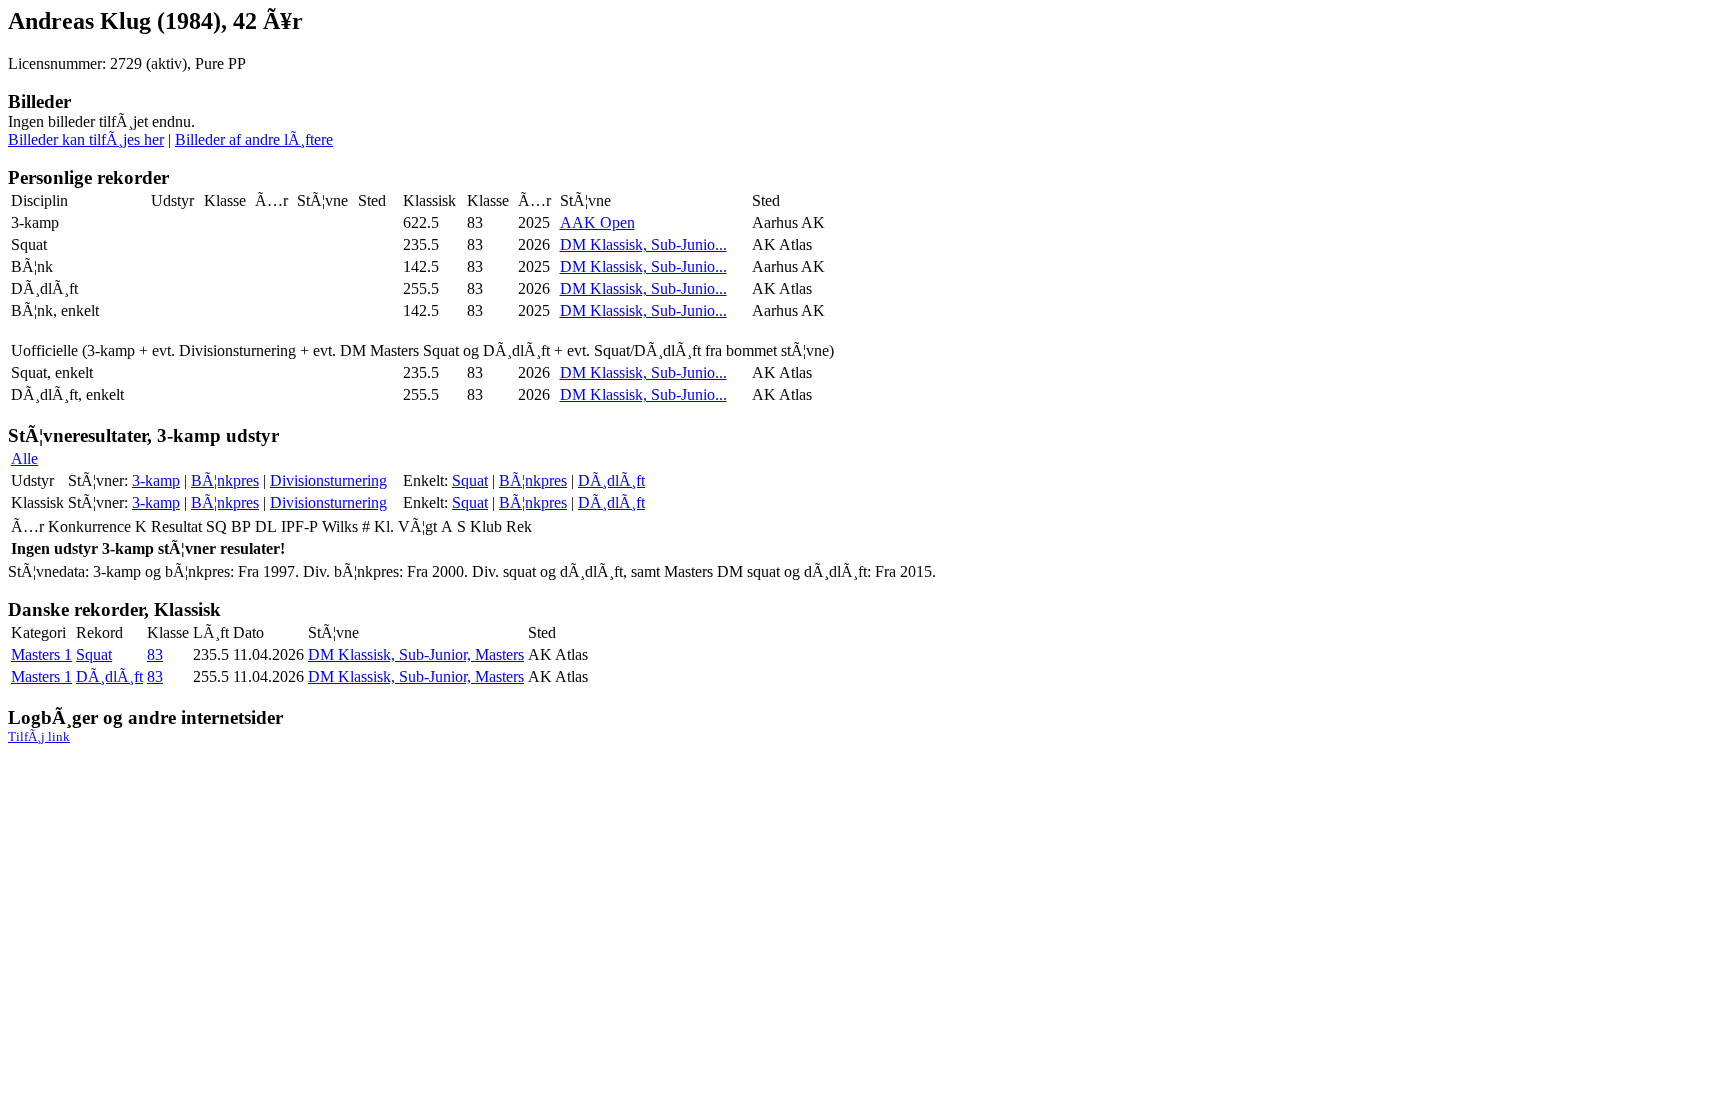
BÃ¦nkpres (225, 480)
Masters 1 (41, 654)
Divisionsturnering (328, 480)
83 (155, 654)
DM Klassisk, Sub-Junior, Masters (416, 654)
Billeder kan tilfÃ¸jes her (86, 139)
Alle (24, 458)
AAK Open (597, 222)
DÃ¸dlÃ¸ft (611, 480)
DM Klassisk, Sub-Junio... (643, 244)
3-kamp (156, 480)
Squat (470, 480)
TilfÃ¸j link (39, 736)
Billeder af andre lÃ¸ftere (254, 139)
